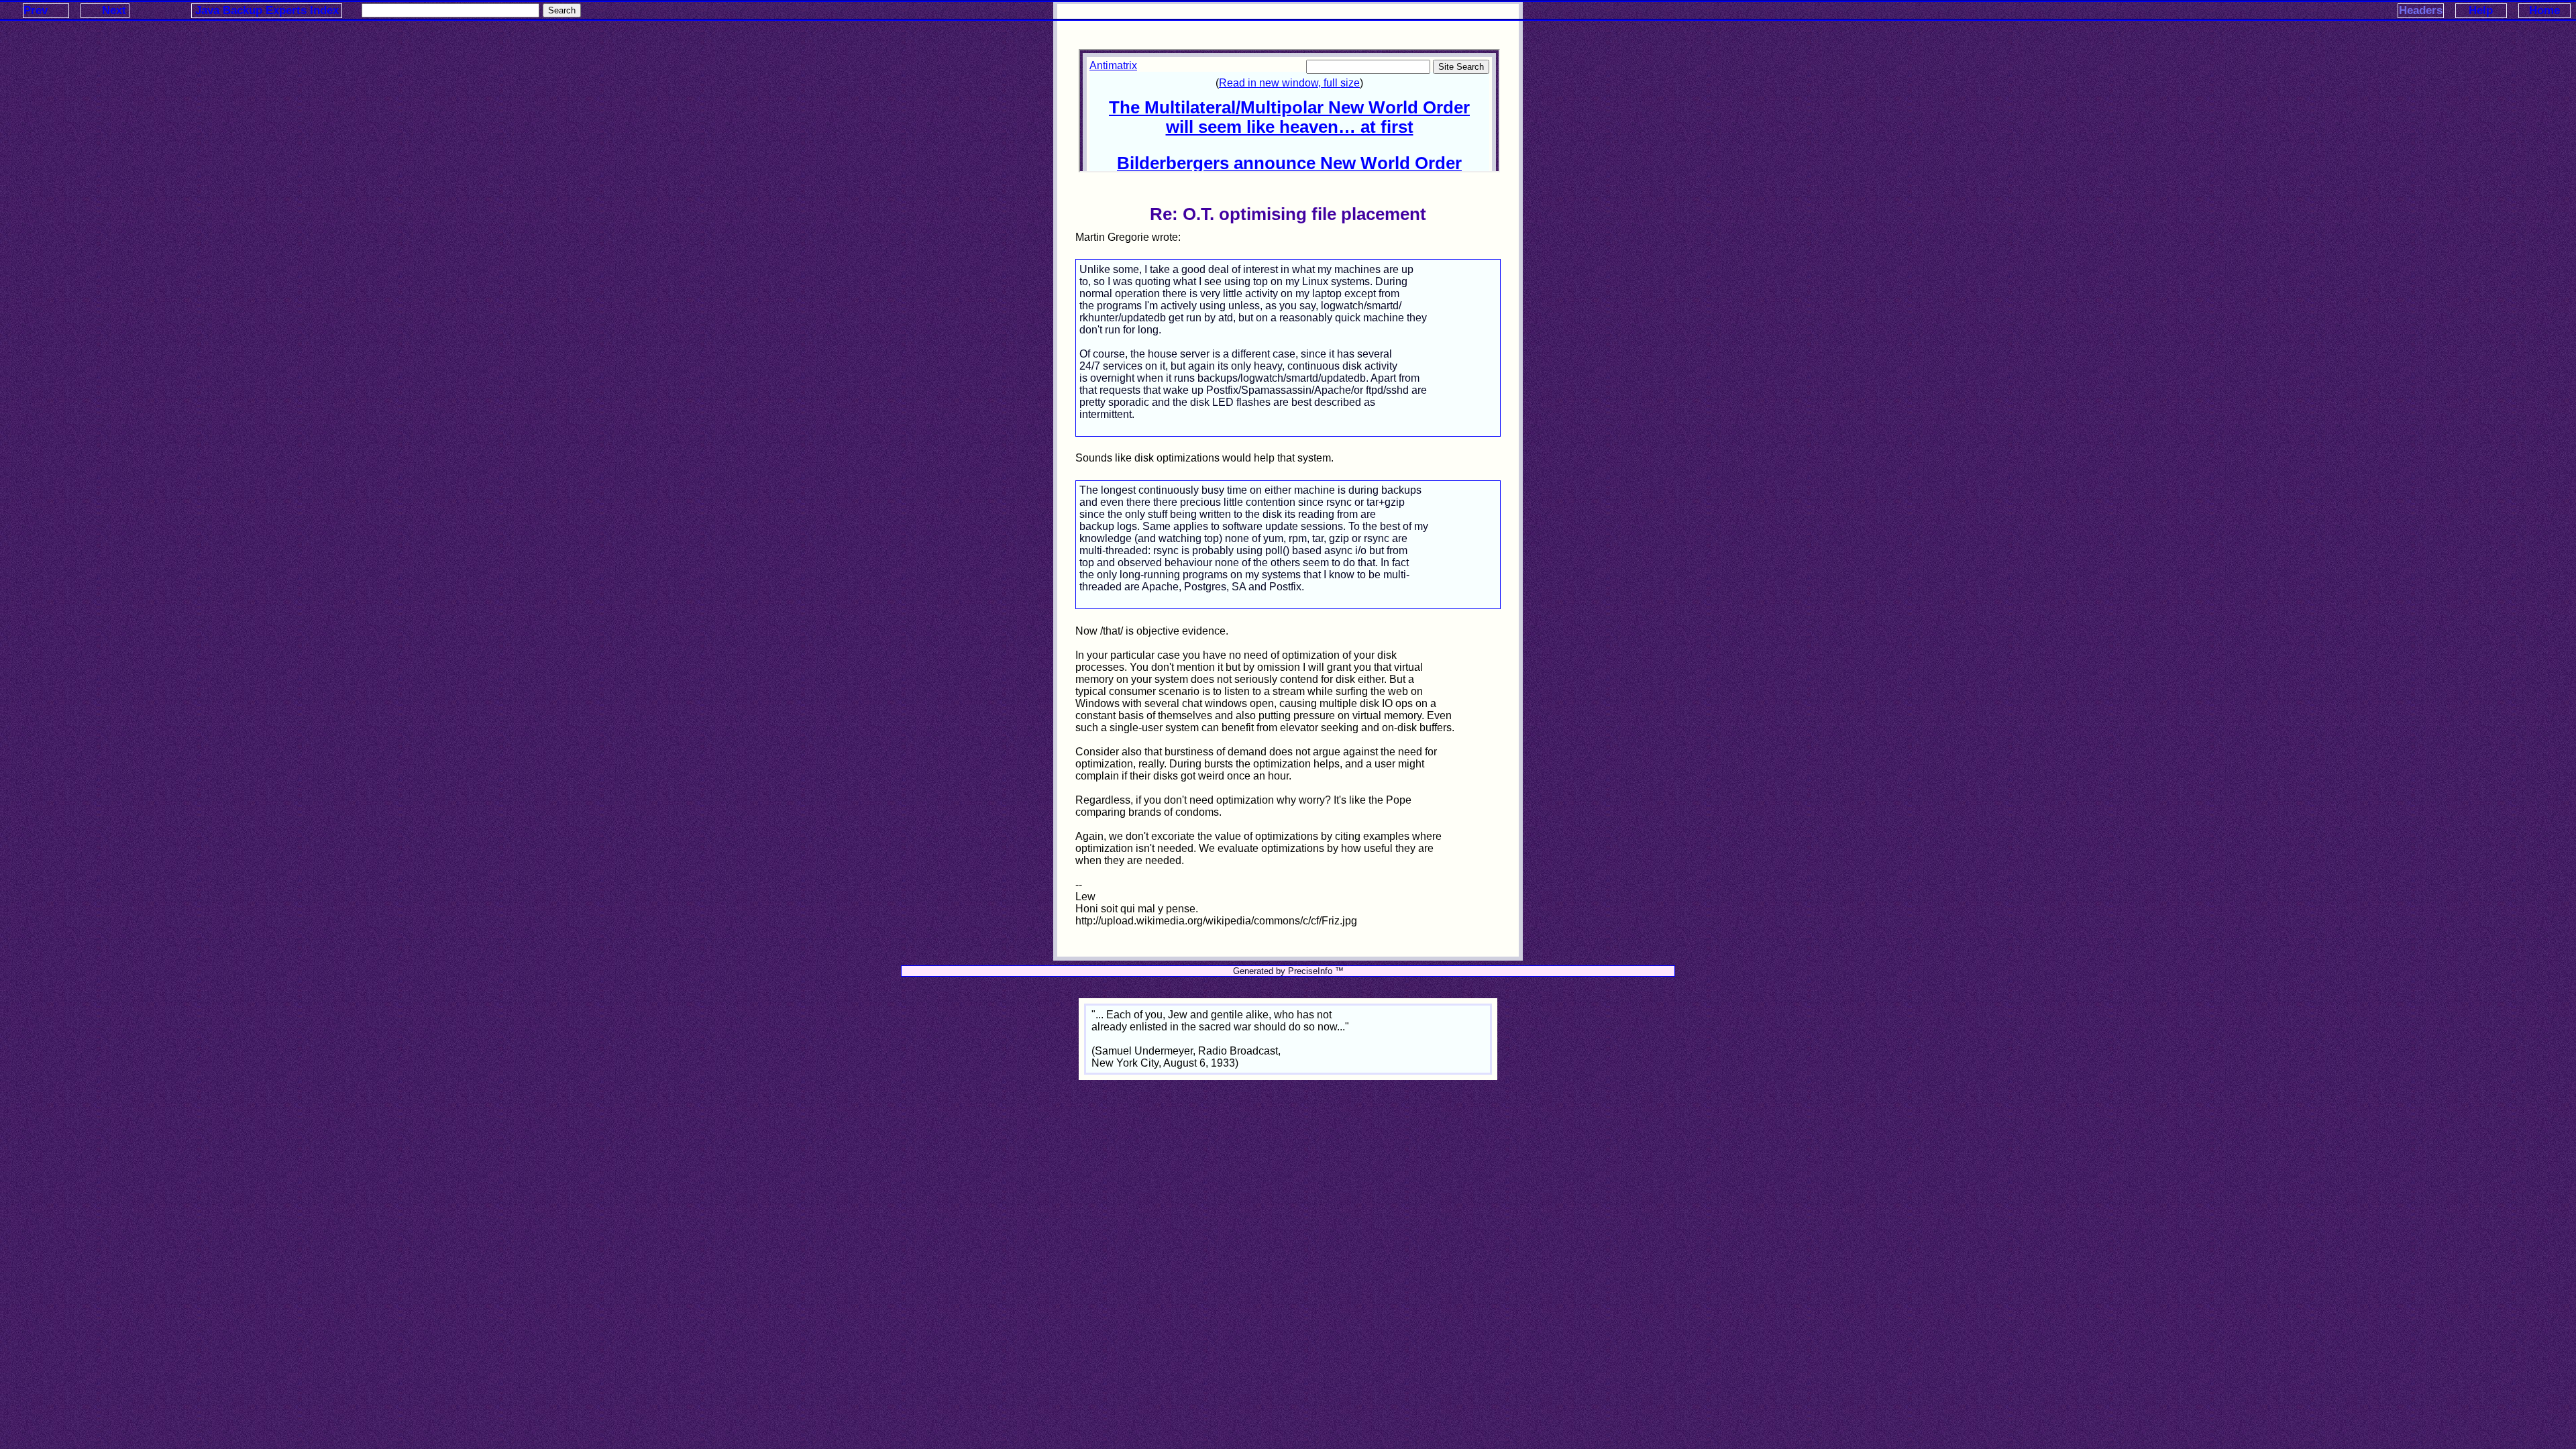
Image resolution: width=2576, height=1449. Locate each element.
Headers (2421, 10)
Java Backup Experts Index (267, 10)
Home (2544, 10)
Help (2481, 10)
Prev (36, 10)
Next (114, 10)
